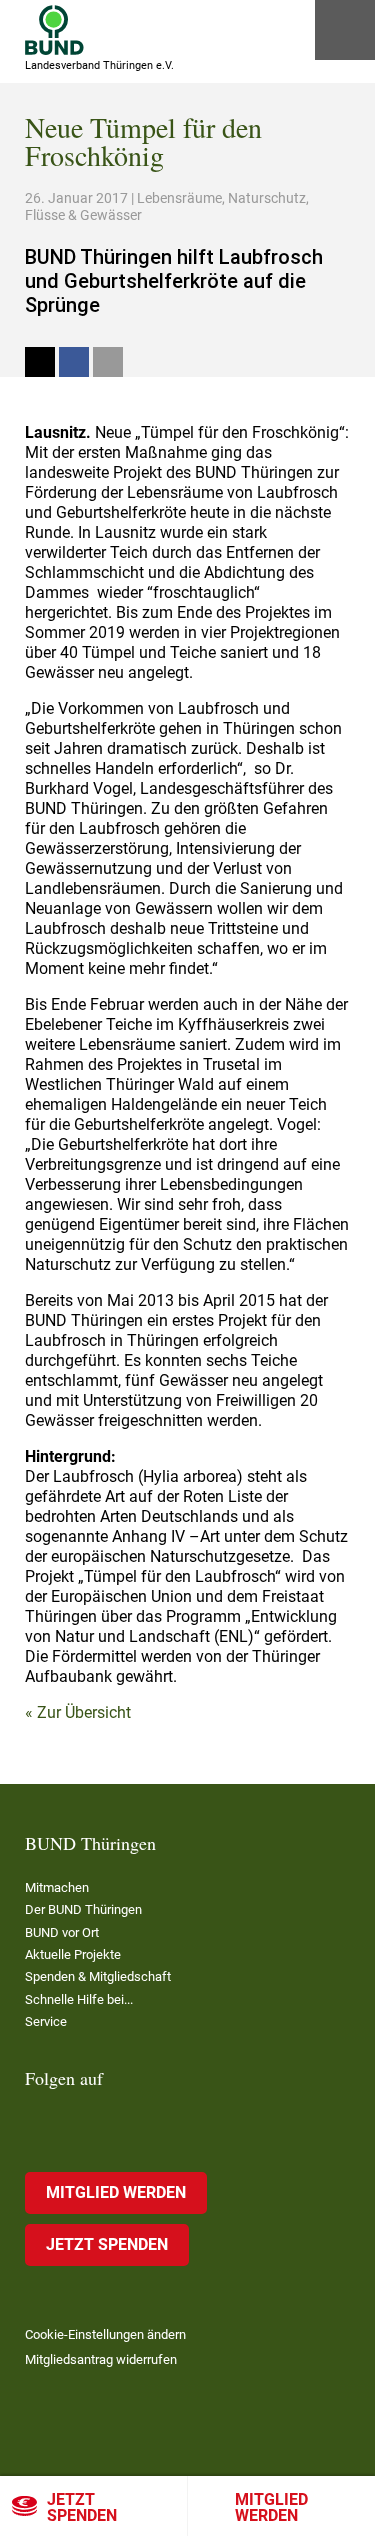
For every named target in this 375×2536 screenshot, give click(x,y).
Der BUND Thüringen (83, 1909)
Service (46, 2021)
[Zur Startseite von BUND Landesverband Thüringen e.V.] (54, 30)
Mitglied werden (116, 2192)
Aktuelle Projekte (73, 1954)
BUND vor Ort (62, 1932)
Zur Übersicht (84, 1712)
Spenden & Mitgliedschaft (98, 1976)
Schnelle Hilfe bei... (79, 1999)
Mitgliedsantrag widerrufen (101, 2359)
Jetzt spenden (82, 2507)
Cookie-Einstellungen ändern (105, 2334)
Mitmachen (57, 1887)
